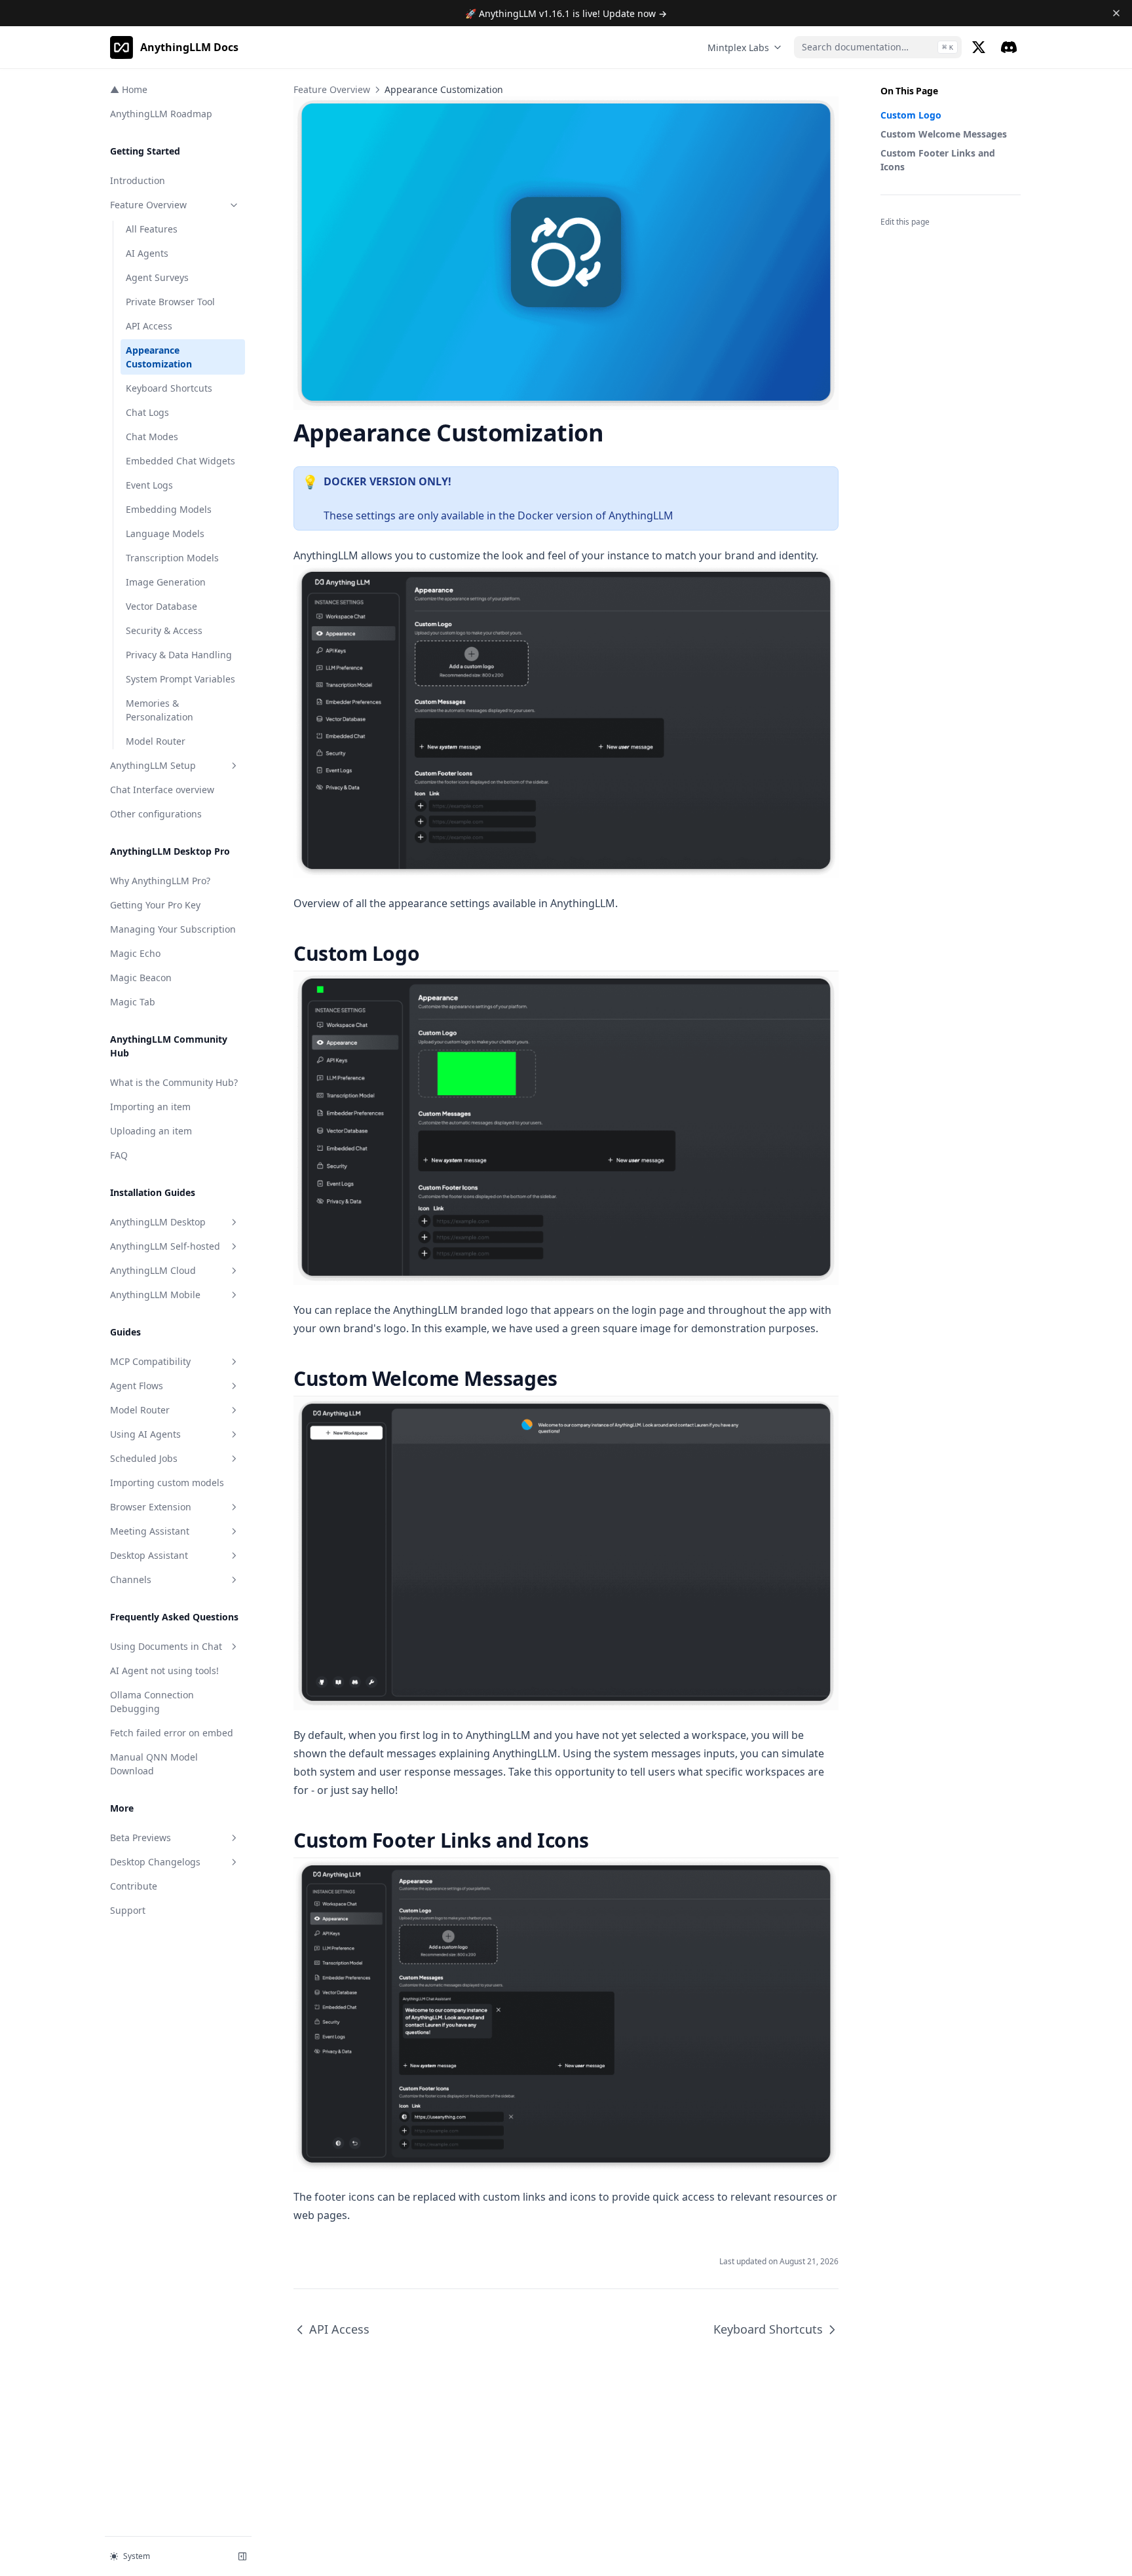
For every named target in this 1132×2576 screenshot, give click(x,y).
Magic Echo (135, 953)
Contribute (134, 1886)
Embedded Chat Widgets (180, 461)
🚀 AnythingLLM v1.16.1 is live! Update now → (566, 13)
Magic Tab (133, 1002)
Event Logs (149, 485)
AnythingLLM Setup (153, 765)
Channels (131, 1579)
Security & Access (164, 630)
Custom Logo (911, 115)
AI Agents (147, 253)
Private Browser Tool (170, 302)
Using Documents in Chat (166, 1646)
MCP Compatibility (150, 1361)
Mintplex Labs (738, 47)
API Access (149, 326)
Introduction (138, 180)
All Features (152, 229)
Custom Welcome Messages (944, 134)
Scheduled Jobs (144, 1458)
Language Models (165, 533)
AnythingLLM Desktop (158, 1222)
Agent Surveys (157, 277)
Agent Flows (137, 1386)
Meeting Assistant (150, 1531)
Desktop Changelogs (155, 1862)
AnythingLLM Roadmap (161, 114)
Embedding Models (169, 509)
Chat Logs (147, 412)
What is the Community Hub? (174, 1082)
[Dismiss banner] (1117, 13)
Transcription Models (172, 558)
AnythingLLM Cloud (153, 1270)
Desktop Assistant (149, 1555)
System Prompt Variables (180, 679)
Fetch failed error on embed (172, 1733)
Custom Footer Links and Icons (938, 160)
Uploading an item (151, 1131)
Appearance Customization (159, 357)
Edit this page (905, 222)
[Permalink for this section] (431, 953)
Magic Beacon (141, 978)
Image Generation (166, 582)
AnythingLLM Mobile (155, 1295)
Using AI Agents (145, 1434)
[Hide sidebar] (242, 2556)
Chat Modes (152, 437)
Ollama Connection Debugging (152, 1702)
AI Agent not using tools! (164, 1671)
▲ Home (129, 89)
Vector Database (161, 606)
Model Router (156, 741)
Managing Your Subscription (173, 929)
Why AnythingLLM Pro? (160, 881)
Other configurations (156, 814)
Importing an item (150, 1107)
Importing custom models (167, 1483)
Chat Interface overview (162, 790)
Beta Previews (141, 1838)
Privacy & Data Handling (179, 655)
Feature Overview (148, 205)
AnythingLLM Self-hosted (165, 1246)
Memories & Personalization (160, 710)
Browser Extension (151, 1507)
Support (128, 1910)
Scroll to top (902, 239)
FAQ (119, 1155)
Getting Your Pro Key (155, 905)
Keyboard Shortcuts (169, 388)
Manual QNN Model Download (154, 1764)
